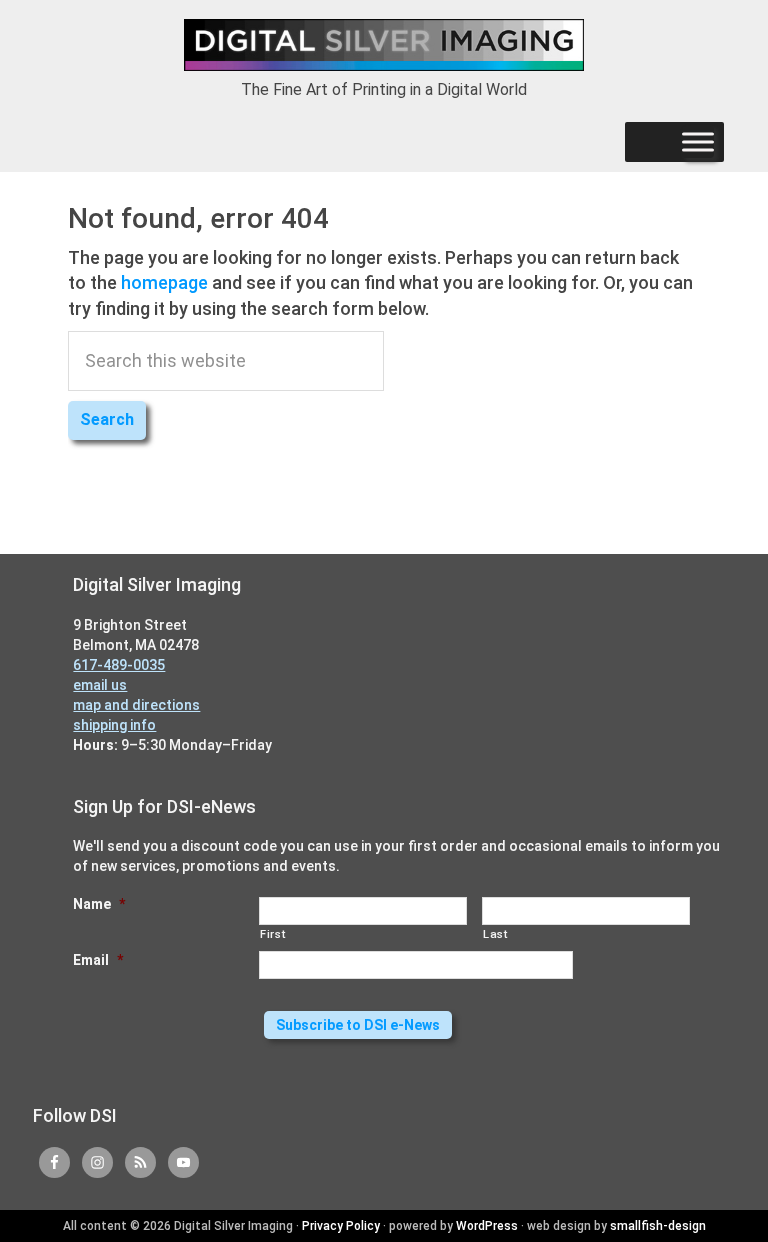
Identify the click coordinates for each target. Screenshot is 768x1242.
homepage (164, 282)
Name (99, 904)
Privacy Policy (341, 1226)
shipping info (114, 725)
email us (100, 685)
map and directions (136, 705)
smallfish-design (658, 1226)
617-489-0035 (119, 665)
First (272, 934)
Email (98, 960)
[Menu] (698, 142)
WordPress (487, 1226)
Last (495, 934)
